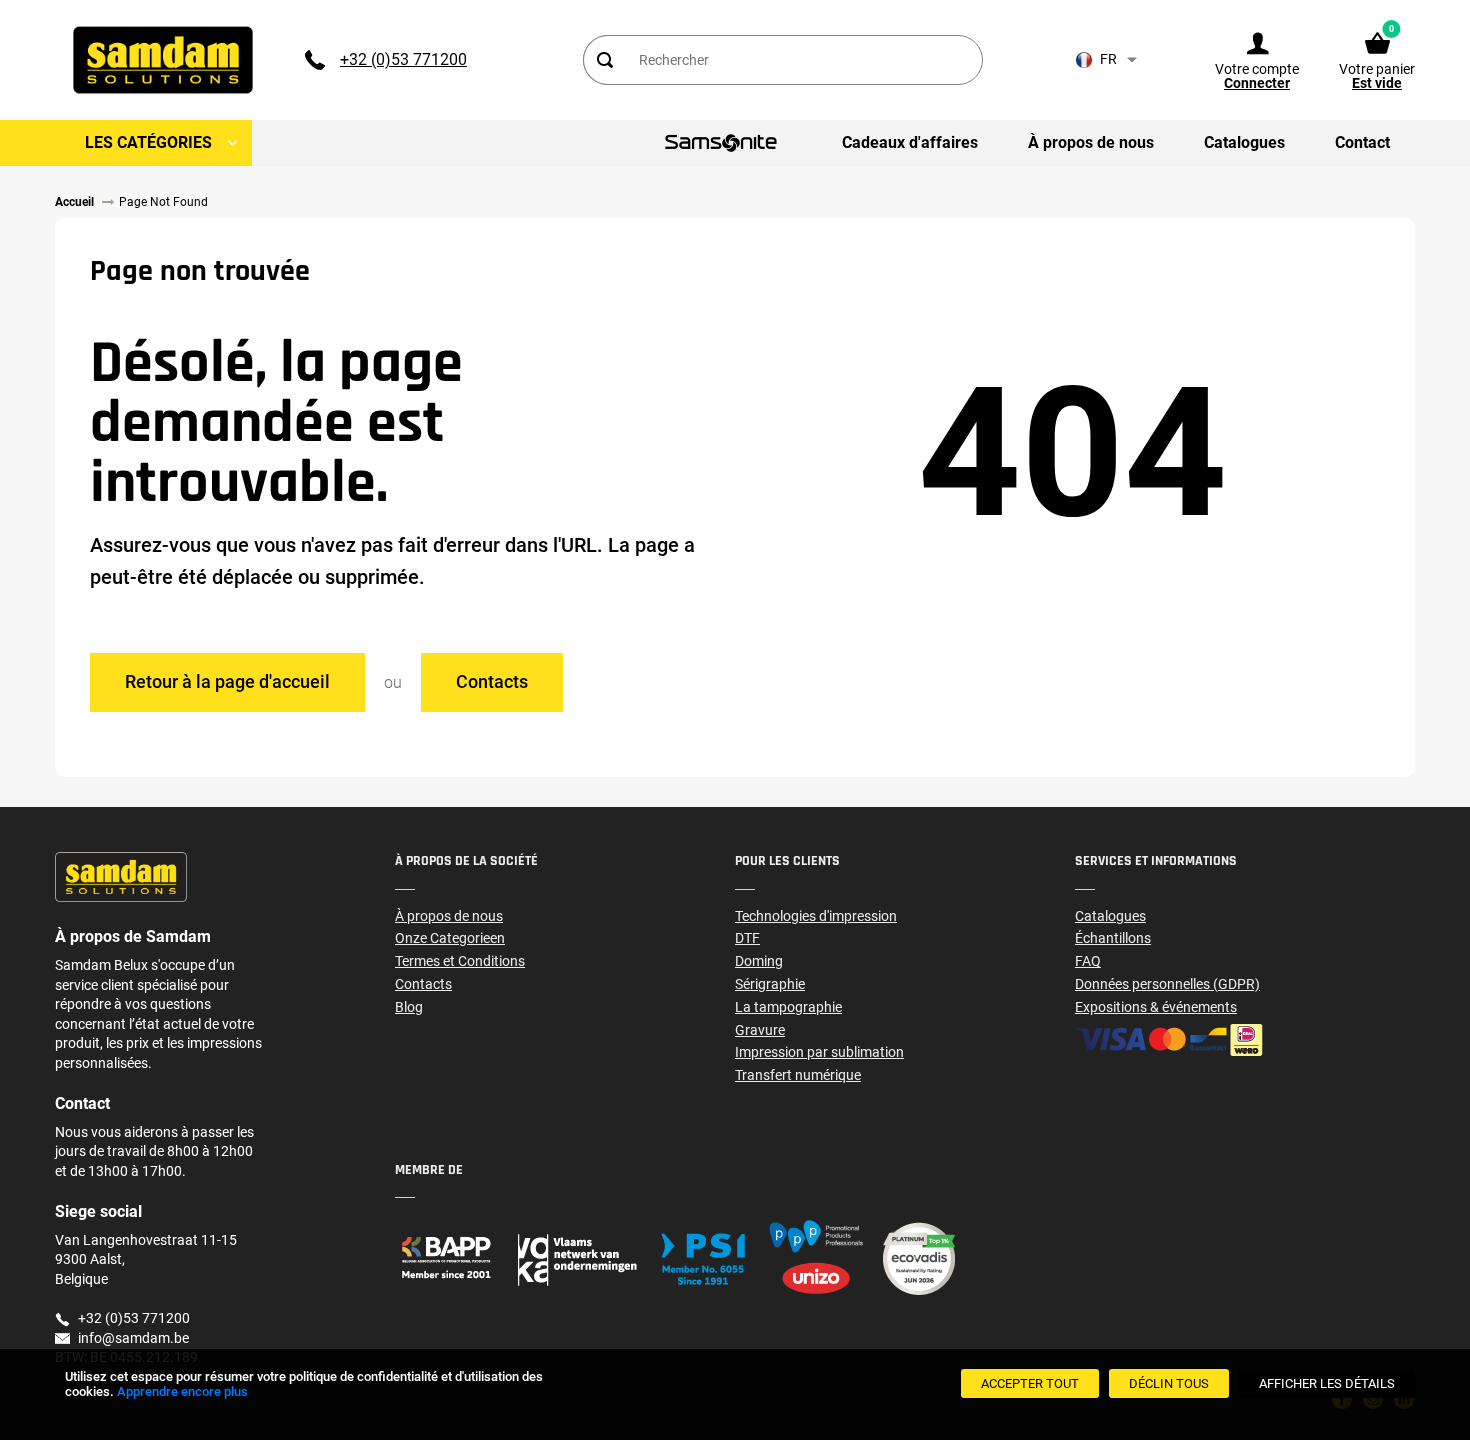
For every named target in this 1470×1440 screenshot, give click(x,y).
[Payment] (1245, 1040)
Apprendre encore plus (182, 1391)
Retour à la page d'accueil (227, 681)
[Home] (565, 1258)
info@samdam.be (133, 1338)
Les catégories (148, 142)
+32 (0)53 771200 (403, 59)
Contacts (492, 681)
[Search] (604, 60)
